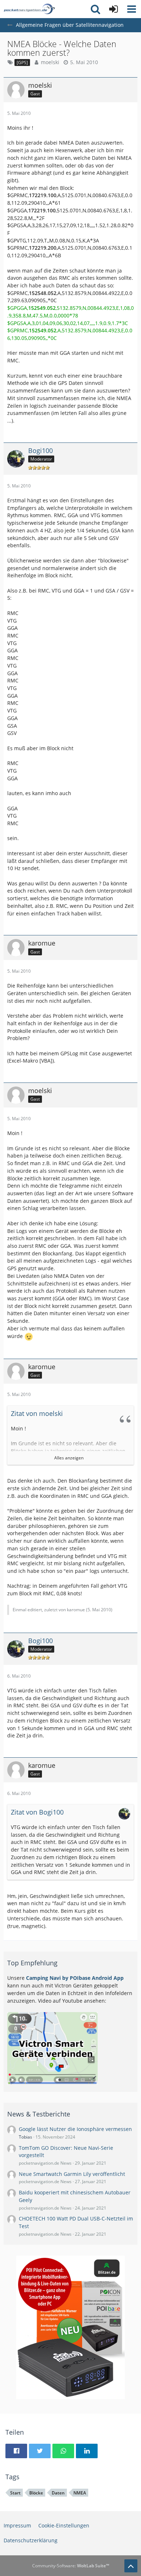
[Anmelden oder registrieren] (114, 9)
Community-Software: (71, 2566)
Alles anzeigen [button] (69, 1458)
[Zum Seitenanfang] (131, 2566)
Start (15, 2493)
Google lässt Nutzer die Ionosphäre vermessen (75, 2129)
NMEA (80, 2493)
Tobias (25, 2137)
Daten (58, 2493)
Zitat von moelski (37, 1413)
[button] (132, 9)
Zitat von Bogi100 (37, 1812)
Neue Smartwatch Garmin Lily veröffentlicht (72, 2174)
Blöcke (36, 2493)
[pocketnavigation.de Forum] (29, 9)
